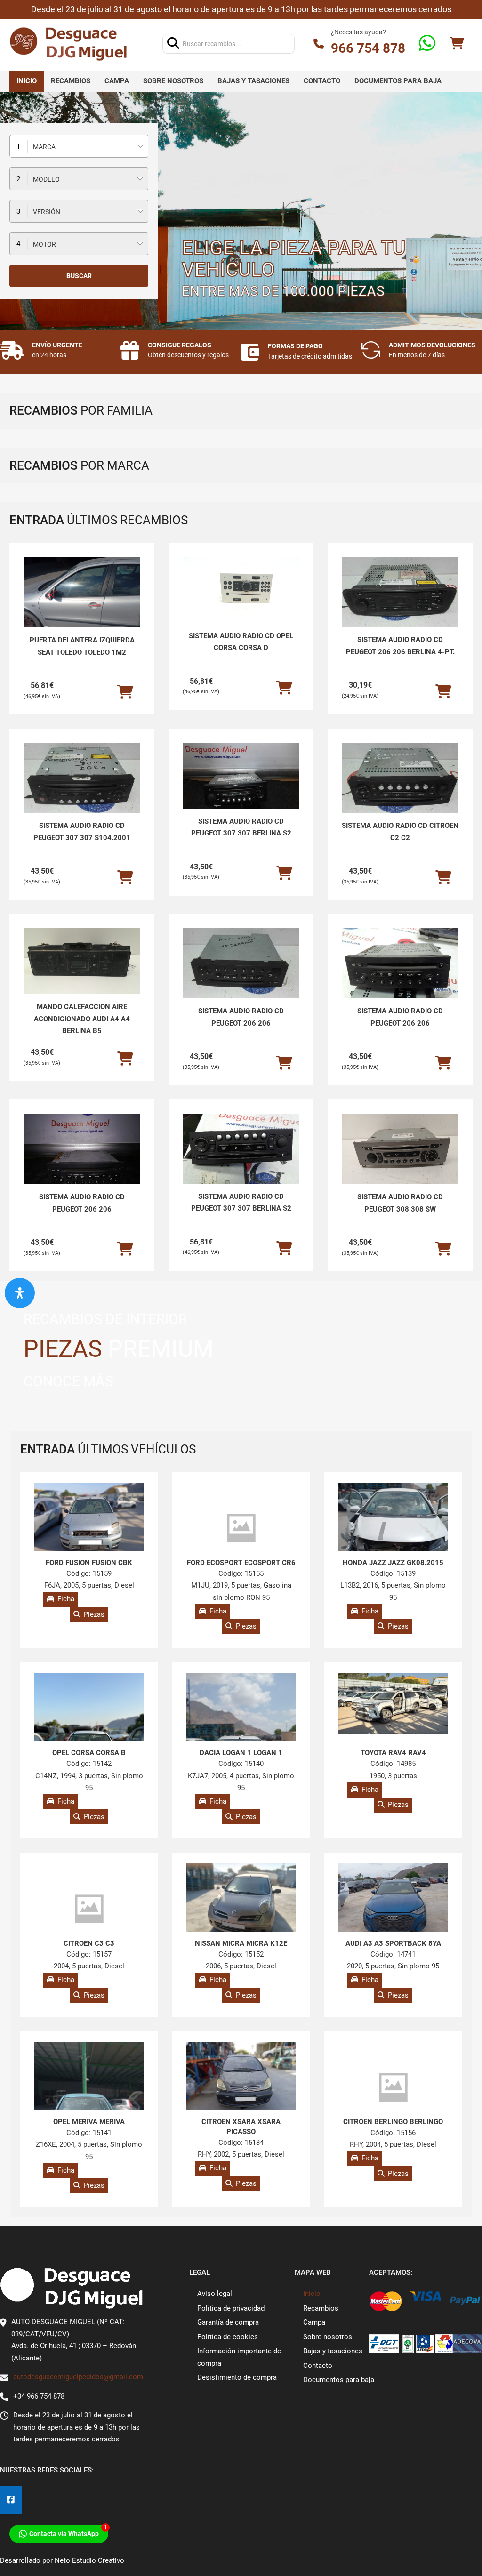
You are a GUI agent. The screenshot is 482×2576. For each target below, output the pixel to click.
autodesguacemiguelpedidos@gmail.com (78, 2377)
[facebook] (11, 2500)
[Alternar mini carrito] (457, 44)
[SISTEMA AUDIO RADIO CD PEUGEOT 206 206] (241, 963)
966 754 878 (368, 48)
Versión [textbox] (47, 212)
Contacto (322, 81)
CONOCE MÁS (68, 1381)
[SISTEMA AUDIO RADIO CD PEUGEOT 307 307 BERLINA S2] (241, 776)
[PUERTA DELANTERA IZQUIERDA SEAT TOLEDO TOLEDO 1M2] (82, 601)
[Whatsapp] (427, 44)
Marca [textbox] (44, 147)
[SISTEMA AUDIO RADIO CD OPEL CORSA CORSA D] (241, 590)
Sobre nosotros (173, 81)
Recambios (71, 81)
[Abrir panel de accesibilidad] (20, 1293)
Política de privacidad (231, 2308)
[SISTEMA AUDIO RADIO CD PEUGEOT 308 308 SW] (400, 1158)
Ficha (66, 1599)
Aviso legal (215, 2294)
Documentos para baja (398, 81)
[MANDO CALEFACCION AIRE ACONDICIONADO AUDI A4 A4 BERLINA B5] (82, 961)
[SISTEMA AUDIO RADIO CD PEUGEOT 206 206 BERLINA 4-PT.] (400, 592)
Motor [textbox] (44, 244)
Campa (117, 81)
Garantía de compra (228, 2322)
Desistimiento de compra (237, 2377)
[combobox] (79, 146)
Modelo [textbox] (46, 179)
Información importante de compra (239, 2357)
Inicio (27, 81)
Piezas (94, 1614)
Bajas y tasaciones (253, 81)
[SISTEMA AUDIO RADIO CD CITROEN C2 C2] (400, 778)
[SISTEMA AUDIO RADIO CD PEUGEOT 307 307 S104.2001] (82, 778)
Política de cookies (228, 2337)
